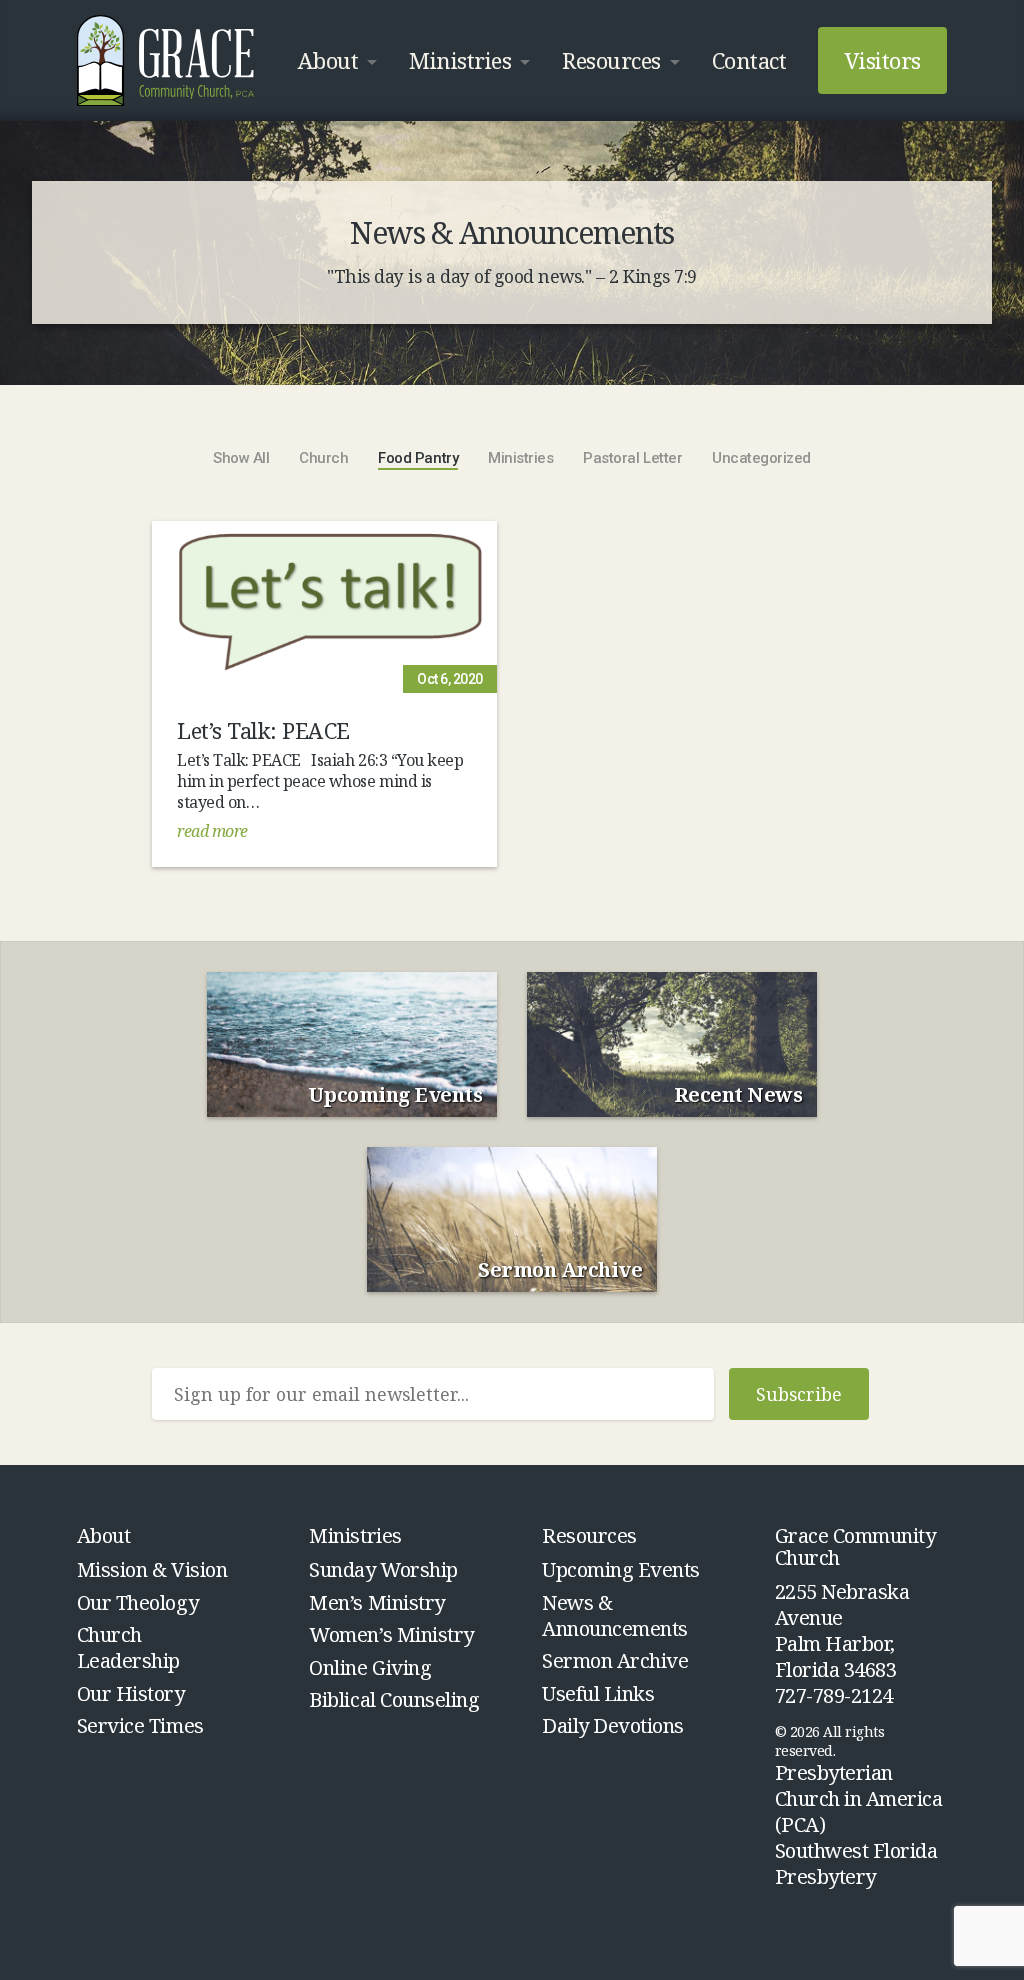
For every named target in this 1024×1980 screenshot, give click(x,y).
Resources (611, 60)
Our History (131, 1693)
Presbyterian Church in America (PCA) (859, 1798)
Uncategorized (761, 458)
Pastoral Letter (632, 458)
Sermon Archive (615, 1660)
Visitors (883, 60)
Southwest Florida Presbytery (856, 1863)
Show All (241, 458)
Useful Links (598, 1693)
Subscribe (799, 1394)
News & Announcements (615, 1615)
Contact (749, 60)
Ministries (460, 60)
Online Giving (370, 1667)
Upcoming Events (621, 1569)
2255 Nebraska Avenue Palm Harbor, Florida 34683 (842, 1631)
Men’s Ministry (376, 1602)
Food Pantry (418, 458)
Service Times (140, 1725)
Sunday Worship (383, 1569)
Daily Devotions (613, 1725)
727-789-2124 (834, 1695)
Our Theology (137, 1602)
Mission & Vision (152, 1569)
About (328, 60)
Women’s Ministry (391, 1634)
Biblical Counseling (394, 1699)
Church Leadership (128, 1647)
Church (323, 458)
